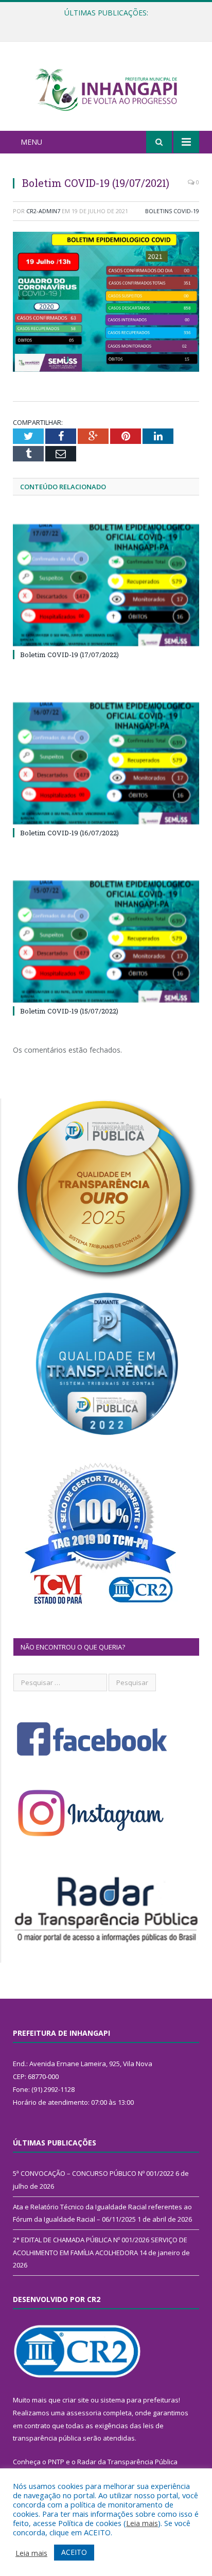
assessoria (84, 2413)
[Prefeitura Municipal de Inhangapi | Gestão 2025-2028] (106, 88)
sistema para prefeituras (139, 2400)
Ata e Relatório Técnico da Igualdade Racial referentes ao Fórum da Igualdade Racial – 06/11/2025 (109, 24)
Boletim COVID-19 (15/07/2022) (69, 1011)
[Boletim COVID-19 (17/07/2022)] (106, 585)
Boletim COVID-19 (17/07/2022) (69, 655)
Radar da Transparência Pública (127, 2462)
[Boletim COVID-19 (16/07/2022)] (106, 763)
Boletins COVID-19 (172, 211)
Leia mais (142, 2523)
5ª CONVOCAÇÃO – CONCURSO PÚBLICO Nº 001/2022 (93, 2173)
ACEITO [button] (74, 2552)
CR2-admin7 (43, 211)
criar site (76, 2400)
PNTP (56, 2462)
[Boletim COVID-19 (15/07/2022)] (106, 942)
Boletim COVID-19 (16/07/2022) (69, 833)
